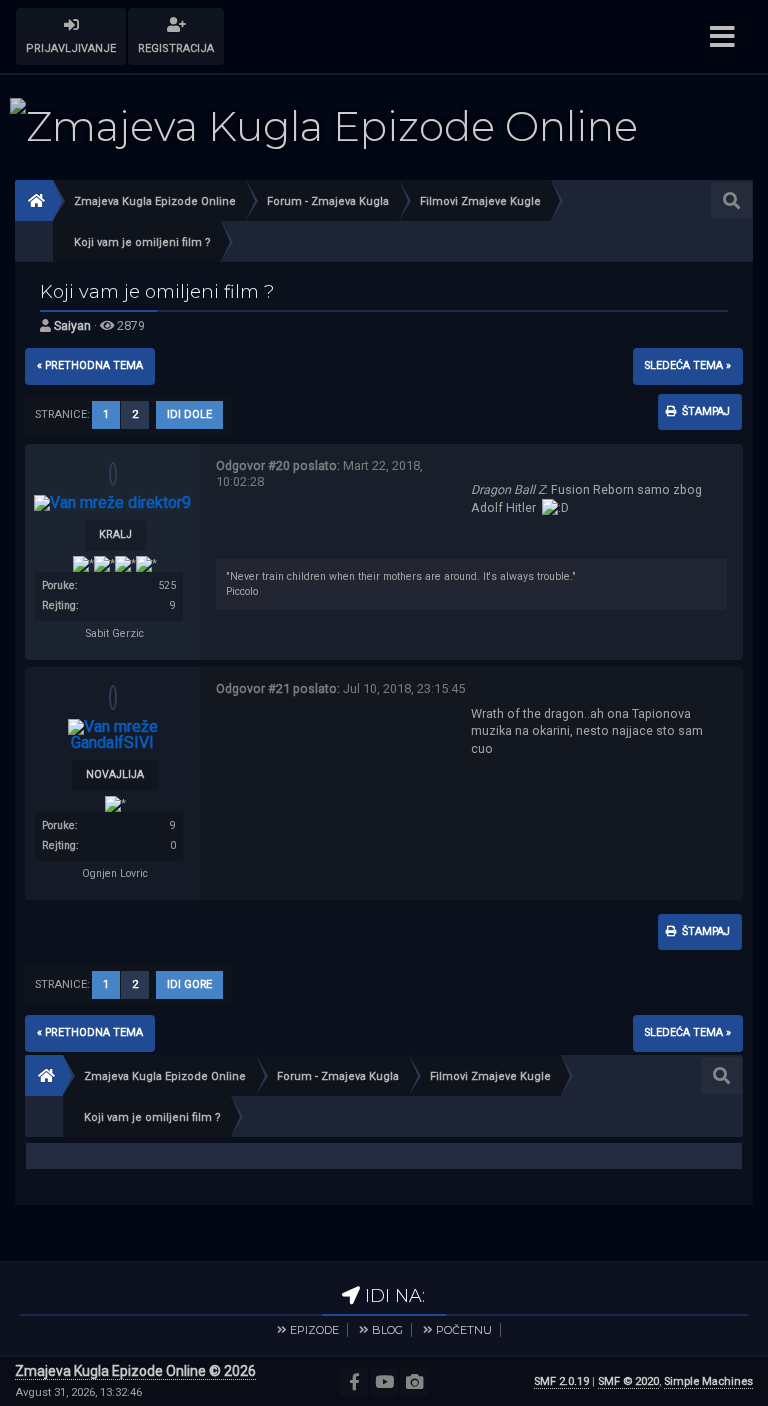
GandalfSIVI (112, 742)
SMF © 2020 (628, 1381)
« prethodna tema (90, 365)
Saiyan (72, 325)
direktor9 (159, 502)
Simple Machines (708, 1381)
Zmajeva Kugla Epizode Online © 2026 (135, 1371)
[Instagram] (414, 1382)
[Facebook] (354, 1382)
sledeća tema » (688, 365)
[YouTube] (384, 1382)
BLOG (387, 1330)
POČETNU (464, 1330)
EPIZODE (314, 1330)
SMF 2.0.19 (561, 1381)
